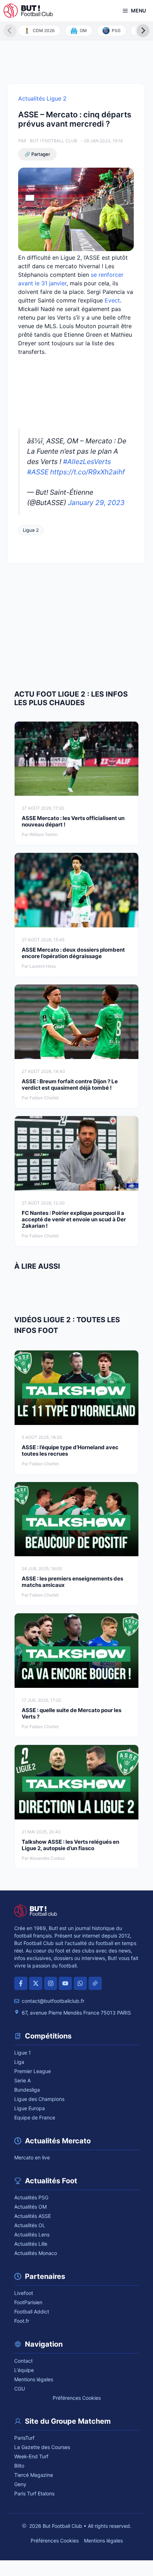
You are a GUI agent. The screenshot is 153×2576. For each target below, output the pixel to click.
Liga (19, 2062)
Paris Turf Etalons (34, 2493)
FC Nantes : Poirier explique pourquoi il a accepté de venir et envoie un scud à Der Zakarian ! (74, 1219)
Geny (20, 2484)
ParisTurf (24, 2438)
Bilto (19, 2466)
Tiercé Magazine (34, 2475)
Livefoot (24, 2293)
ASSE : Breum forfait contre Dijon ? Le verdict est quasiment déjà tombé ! (70, 1085)
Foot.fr (22, 2321)
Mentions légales (34, 2379)
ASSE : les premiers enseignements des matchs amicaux (72, 1582)
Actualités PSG (31, 2197)
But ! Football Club (54, 141)
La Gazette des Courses (42, 2447)
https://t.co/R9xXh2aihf (88, 472)
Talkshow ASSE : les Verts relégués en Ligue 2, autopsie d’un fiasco (70, 1845)
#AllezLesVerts (87, 462)
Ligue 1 (23, 2053)
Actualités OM (30, 2207)
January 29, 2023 (96, 503)
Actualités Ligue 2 (42, 98)
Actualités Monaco (36, 2253)
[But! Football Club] (28, 11)
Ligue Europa (30, 2108)
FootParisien (28, 2302)
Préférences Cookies (77, 2398)
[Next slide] (143, 31)
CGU (20, 2389)
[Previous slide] (10, 31)
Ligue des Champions (39, 2099)
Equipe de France (35, 2117)
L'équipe (24, 2370)
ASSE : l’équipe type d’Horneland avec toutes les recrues (70, 1450)
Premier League (33, 2071)
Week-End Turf (31, 2456)
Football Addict (32, 2312)
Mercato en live (32, 2157)
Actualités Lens (32, 2234)
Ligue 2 (31, 530)
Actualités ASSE (33, 2216)
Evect (112, 300)
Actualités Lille (31, 2244)
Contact (23, 2361)
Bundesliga (27, 2090)
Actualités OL (30, 2225)
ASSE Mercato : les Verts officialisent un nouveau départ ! (73, 821)
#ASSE (38, 472)
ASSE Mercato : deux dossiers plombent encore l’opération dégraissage (73, 953)
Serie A (22, 2080)
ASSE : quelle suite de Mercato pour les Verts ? (72, 1713)
